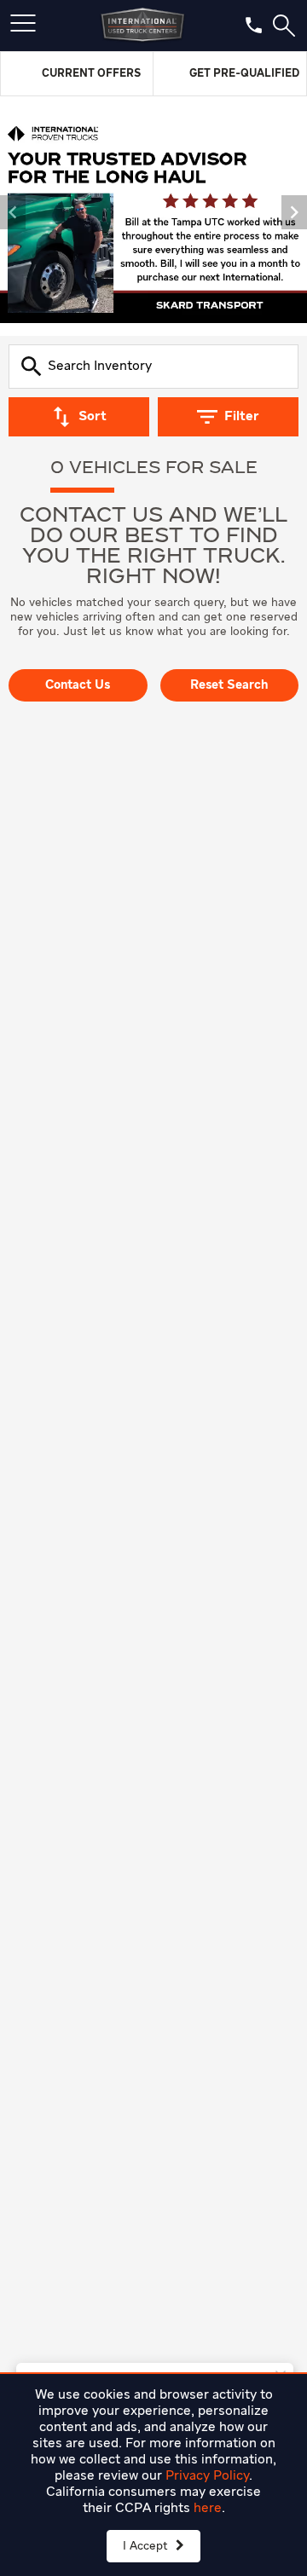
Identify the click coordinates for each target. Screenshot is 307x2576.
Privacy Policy (207, 2476)
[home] (142, 26)
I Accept (147, 2546)
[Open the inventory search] (284, 26)
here (208, 2509)
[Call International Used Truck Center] (254, 25)
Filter (242, 417)
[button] (13, 212)
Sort (93, 417)
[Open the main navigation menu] (23, 26)
